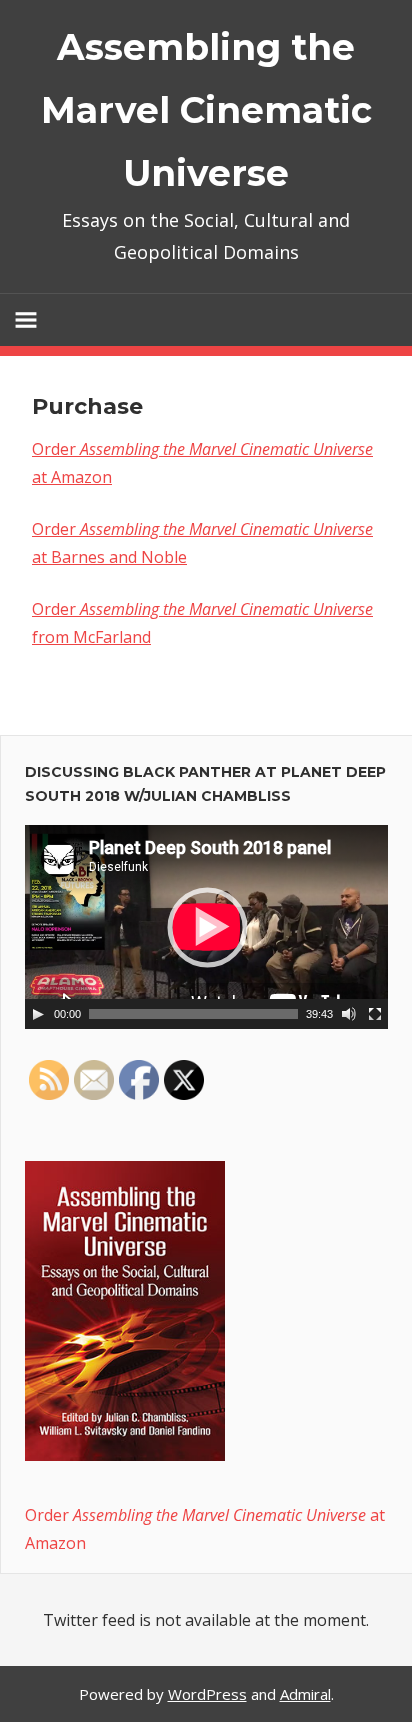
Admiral (305, 1694)
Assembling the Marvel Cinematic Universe (206, 110)
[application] (206, 927)
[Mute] (349, 1014)
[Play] (38, 1014)
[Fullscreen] (375, 1014)
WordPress (207, 1694)
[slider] (193, 1014)
